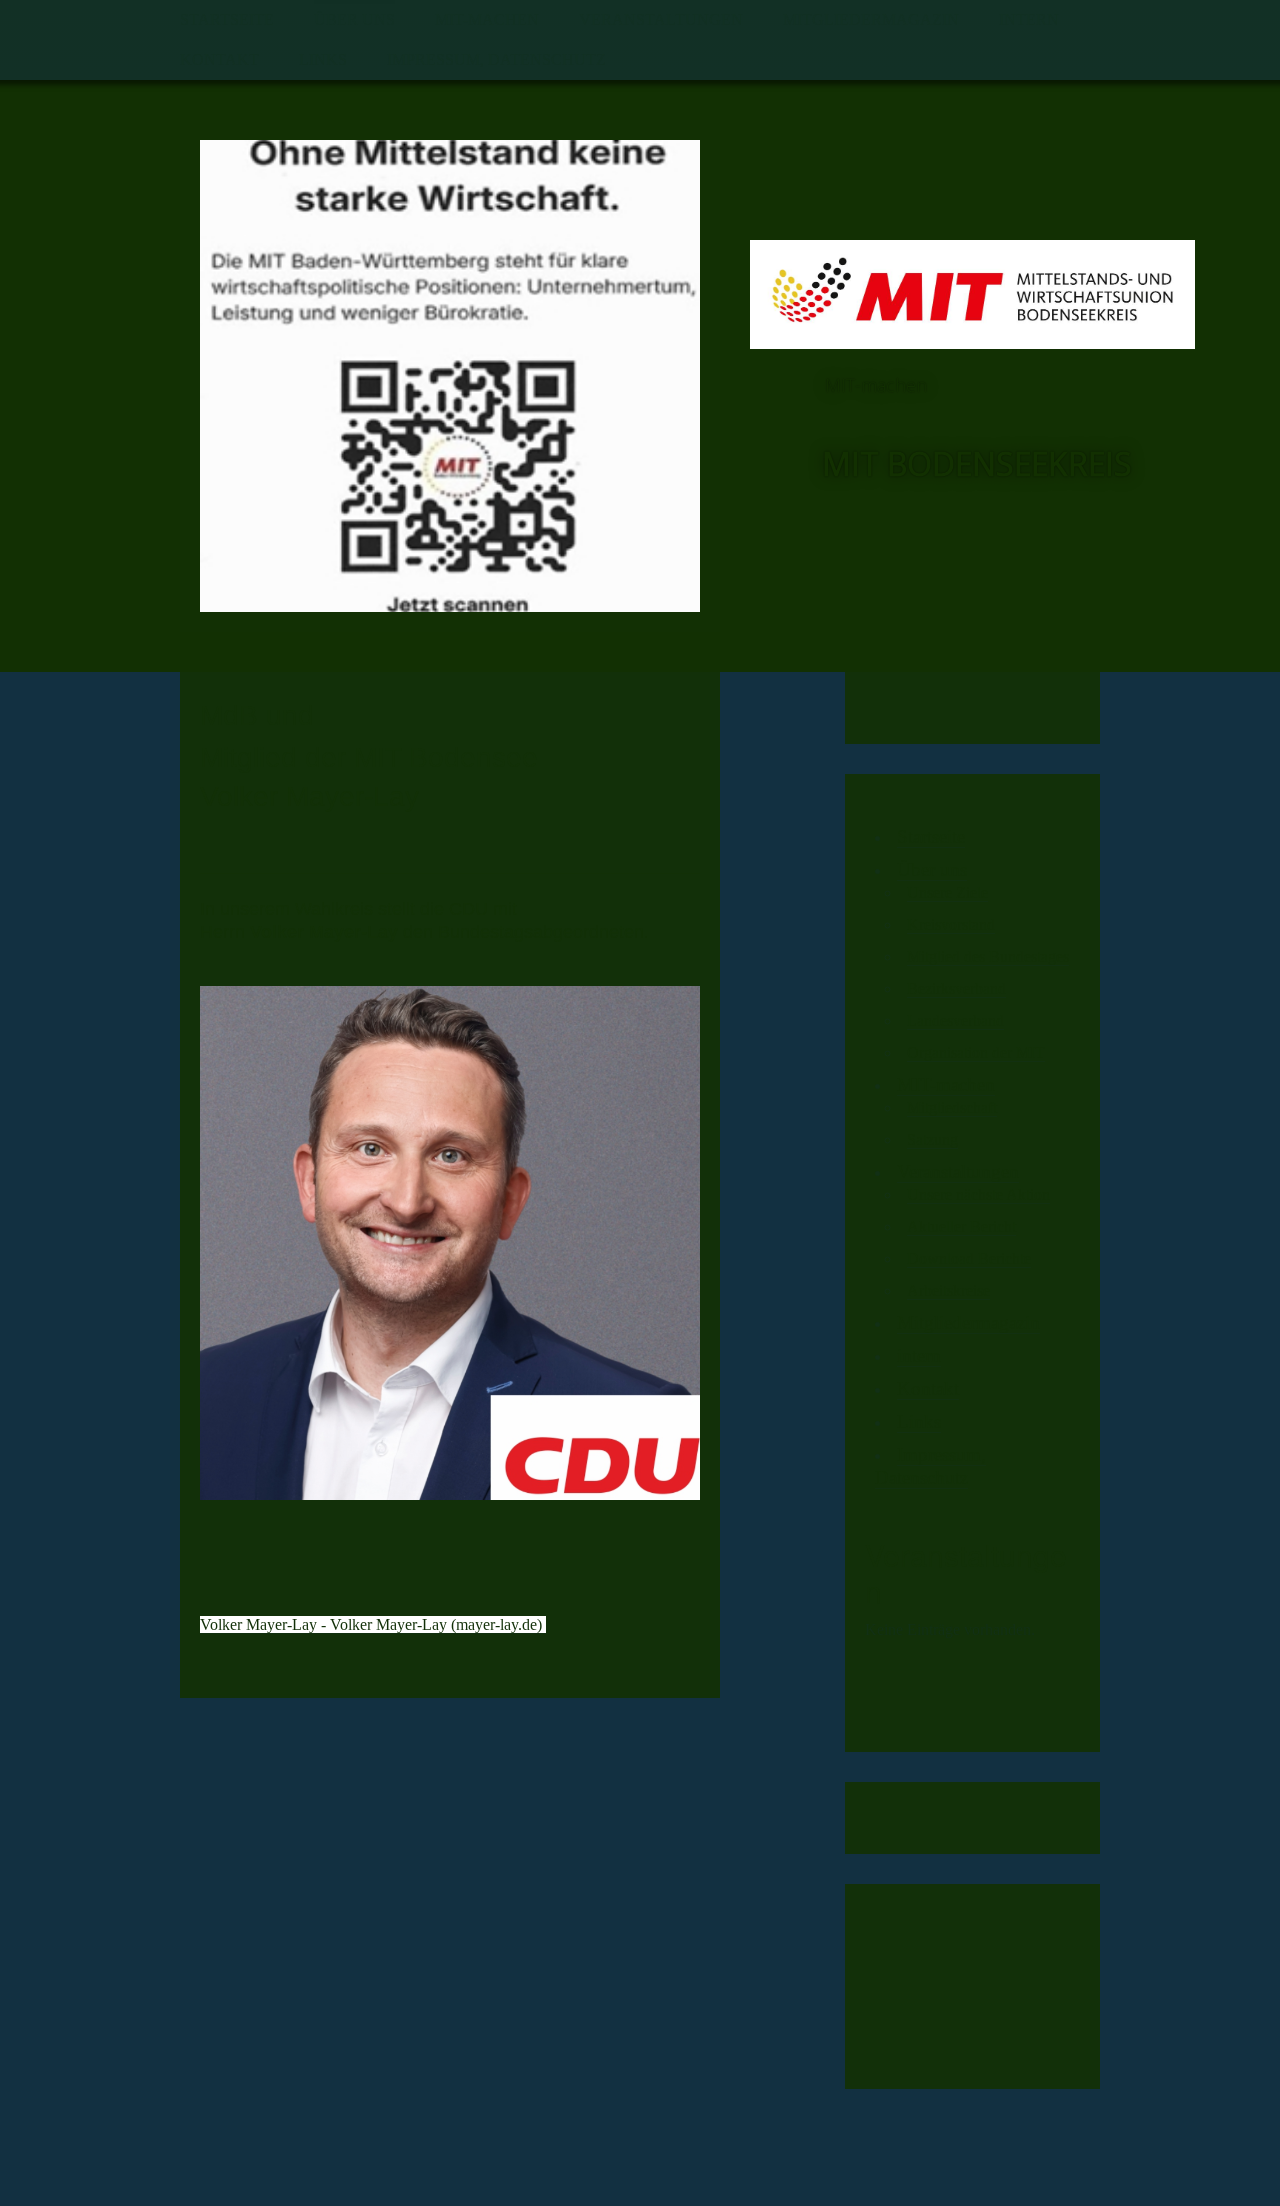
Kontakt (219, 59)
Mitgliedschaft (952, 1107)
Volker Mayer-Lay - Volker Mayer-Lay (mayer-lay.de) (373, 1624)
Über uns (354, 19)
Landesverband (955, 1020)
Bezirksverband (956, 988)
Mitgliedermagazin (871, 19)
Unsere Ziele (947, 892)
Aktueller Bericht (961, 1226)
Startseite (227, 19)
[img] (450, 376)
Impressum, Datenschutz (496, 59)
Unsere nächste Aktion (978, 1194)
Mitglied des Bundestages (988, 956)
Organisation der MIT (976, 1052)
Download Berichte (969, 1258)
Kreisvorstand (951, 924)
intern (1029, 19)
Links (323, 59)
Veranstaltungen (661, 19)
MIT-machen (487, 19)
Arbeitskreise (948, 1290)
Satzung (932, 1139)
